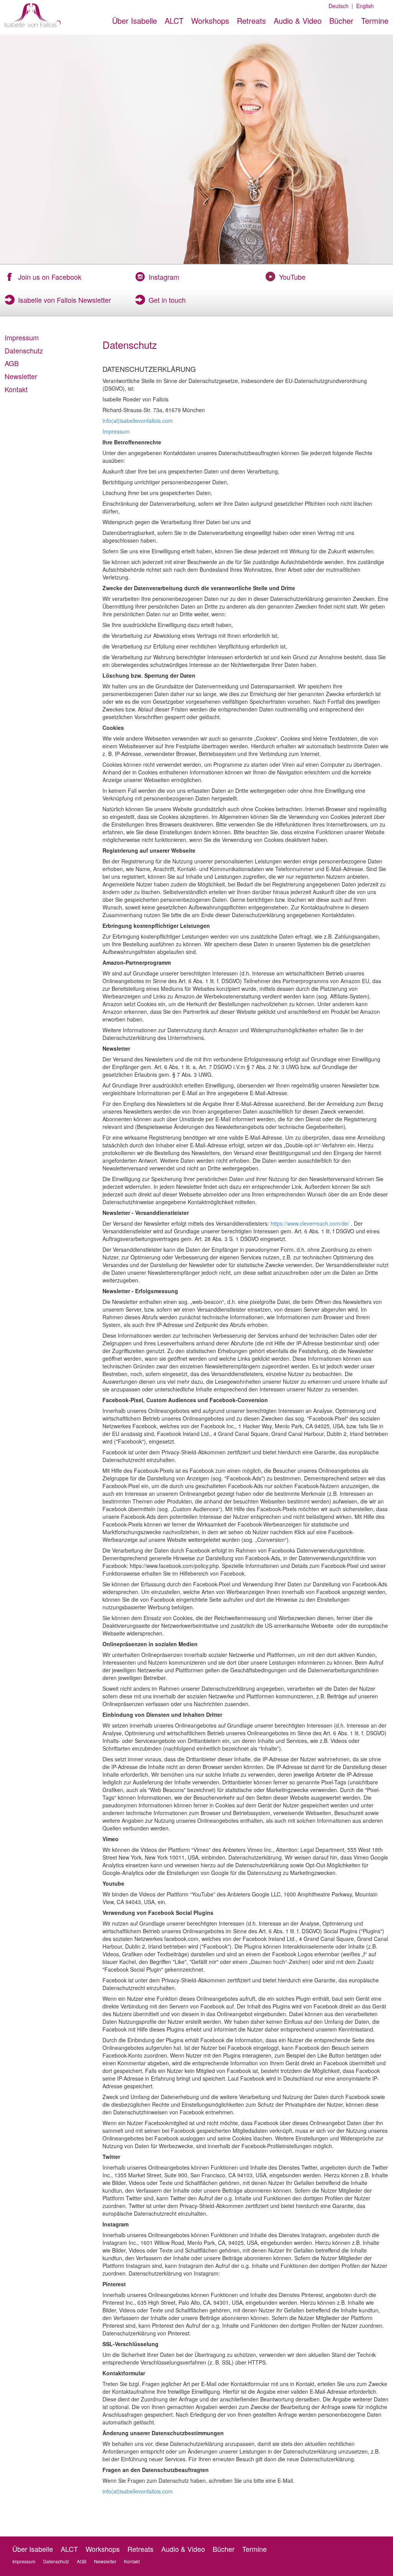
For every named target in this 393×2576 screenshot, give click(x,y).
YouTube (292, 277)
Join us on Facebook (50, 277)
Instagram (164, 277)
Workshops (210, 21)
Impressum (22, 337)
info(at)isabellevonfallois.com (138, 421)
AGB (12, 363)
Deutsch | (341, 6)
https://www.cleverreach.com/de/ (310, 1223)
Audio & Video (298, 21)
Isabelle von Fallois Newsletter (64, 300)
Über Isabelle (135, 21)
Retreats (251, 21)
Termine (375, 21)
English (363, 6)
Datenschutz (24, 350)
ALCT (174, 21)
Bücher (341, 21)
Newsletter (21, 376)
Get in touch (167, 300)
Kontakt (16, 389)
